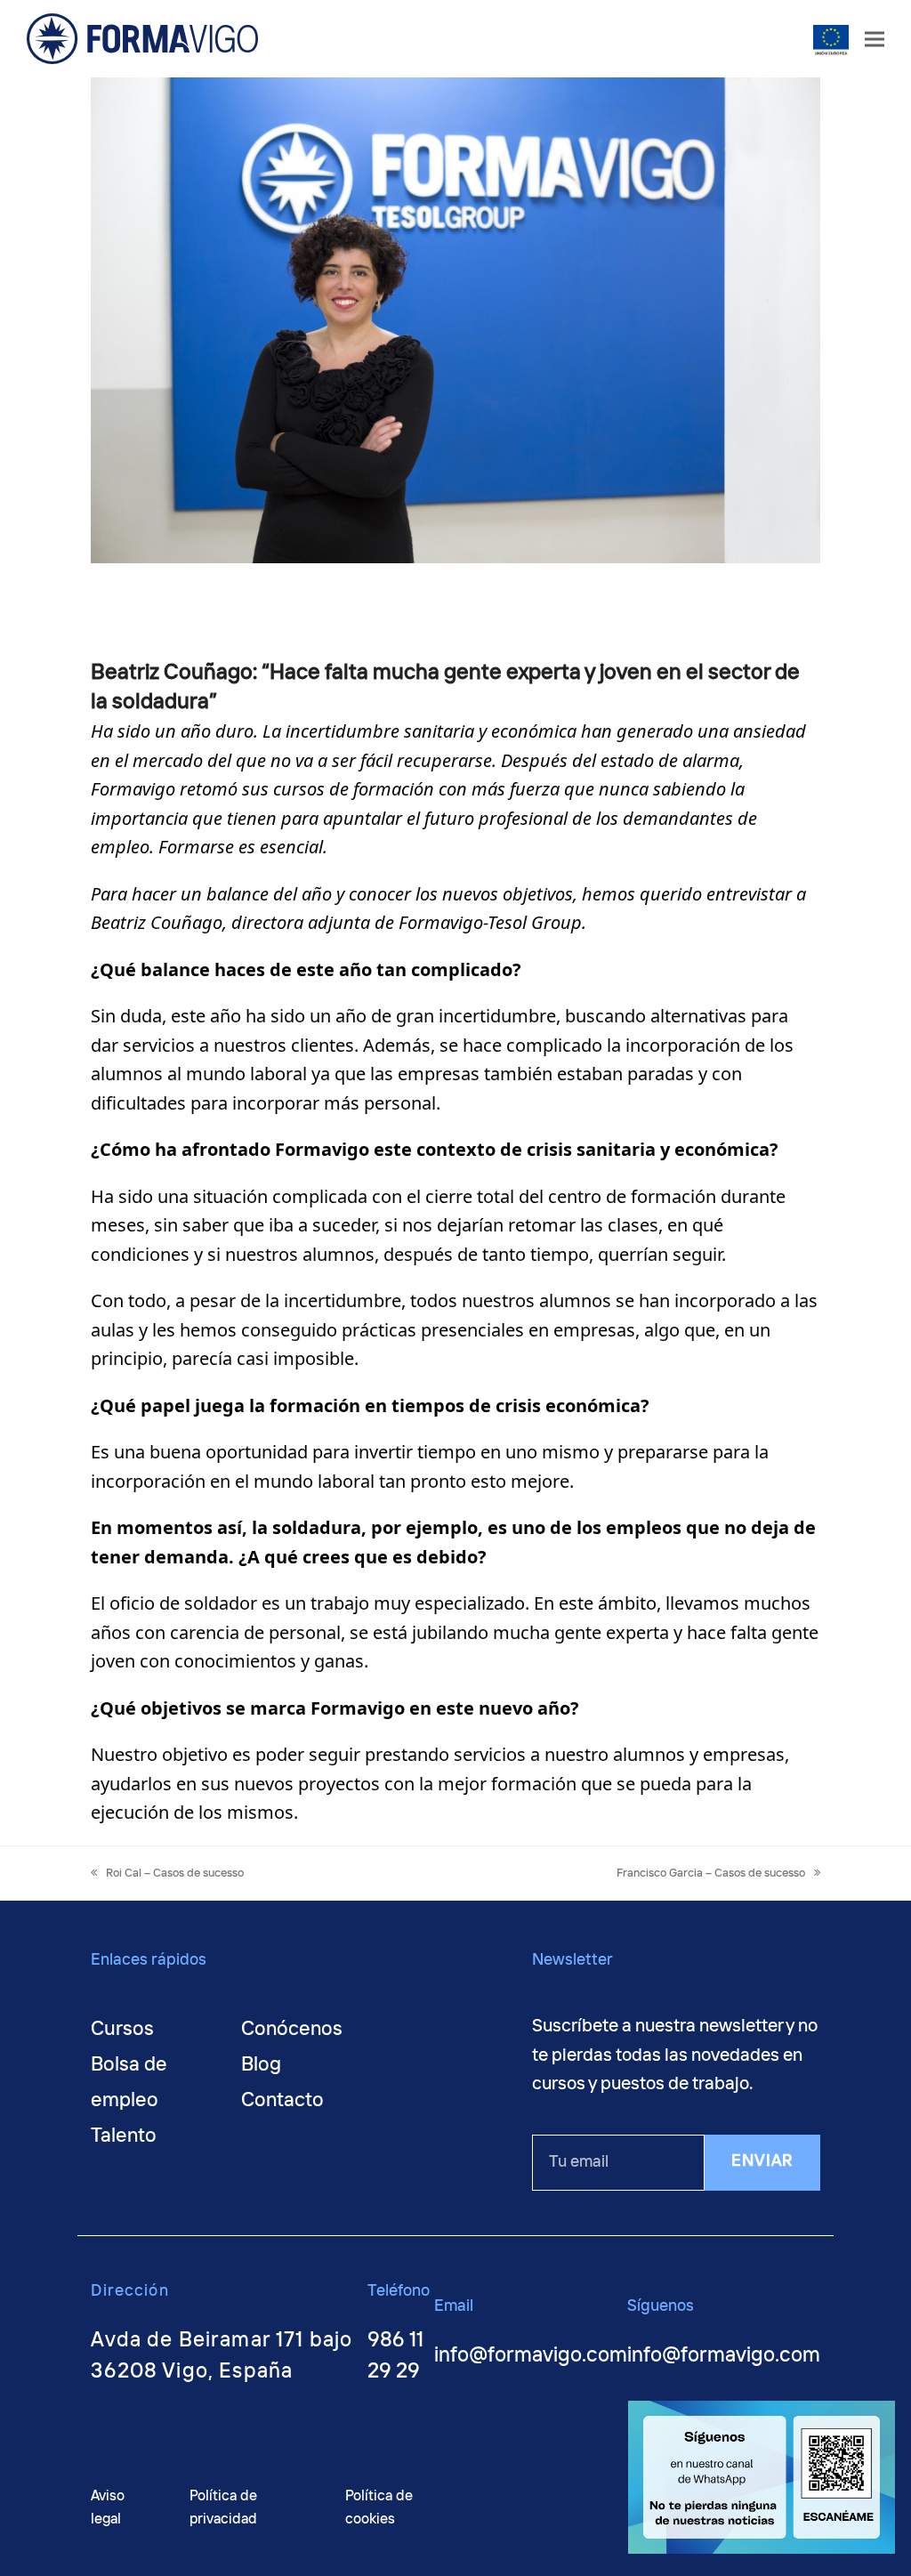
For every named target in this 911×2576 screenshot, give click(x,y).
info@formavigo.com (531, 2356)
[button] (875, 39)
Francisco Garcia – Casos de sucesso (711, 1873)
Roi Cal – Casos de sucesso (174, 1873)
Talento (124, 2136)
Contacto (282, 2101)
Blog (261, 2065)
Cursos (122, 2030)
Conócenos (292, 2030)
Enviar (762, 2161)
